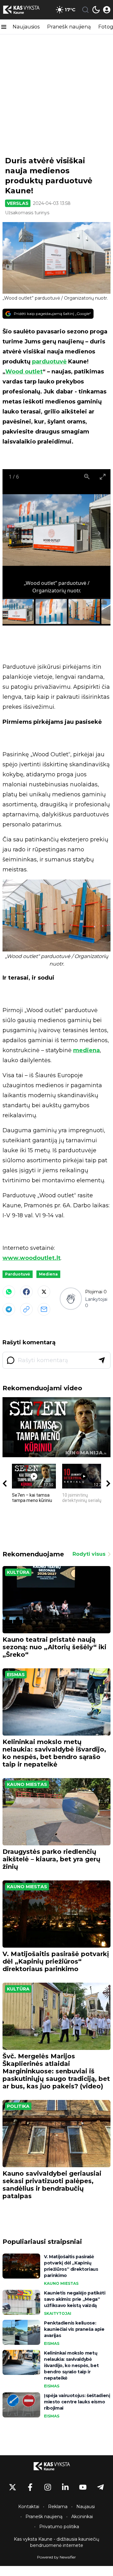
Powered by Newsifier (56, 2557)
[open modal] (107, 10)
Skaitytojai (58, 2313)
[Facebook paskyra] (30, 2487)
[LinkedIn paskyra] (65, 2487)
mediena (86, 1050)
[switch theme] (96, 10)
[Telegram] (9, 1309)
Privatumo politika (59, 2527)
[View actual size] (87, 477)
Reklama (58, 2507)
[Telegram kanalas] (100, 2487)
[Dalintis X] (44, 1292)
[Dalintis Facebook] (26, 1292)
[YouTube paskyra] (83, 2487)
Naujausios (26, 27)
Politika (18, 2106)
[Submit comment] (102, 1360)
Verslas (18, 203)
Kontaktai (29, 2507)
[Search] (85, 10)
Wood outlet (24, 372)
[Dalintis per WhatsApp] (9, 1292)
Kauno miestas (27, 1784)
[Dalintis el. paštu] (44, 1309)
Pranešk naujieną (69, 27)
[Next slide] (98, 533)
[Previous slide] (15, 533)
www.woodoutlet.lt (32, 1258)
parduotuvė (49, 362)
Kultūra (18, 1572)
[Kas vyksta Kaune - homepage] (26, 10)
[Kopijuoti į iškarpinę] (26, 1309)
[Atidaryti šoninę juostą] (4, 27)
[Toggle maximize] (103, 477)
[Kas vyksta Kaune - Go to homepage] (56, 2466)
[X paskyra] (13, 2487)
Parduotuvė (18, 1274)
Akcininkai (82, 2517)
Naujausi (86, 2507)
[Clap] (71, 1298)
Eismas (16, 1675)
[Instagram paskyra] (48, 2487)
